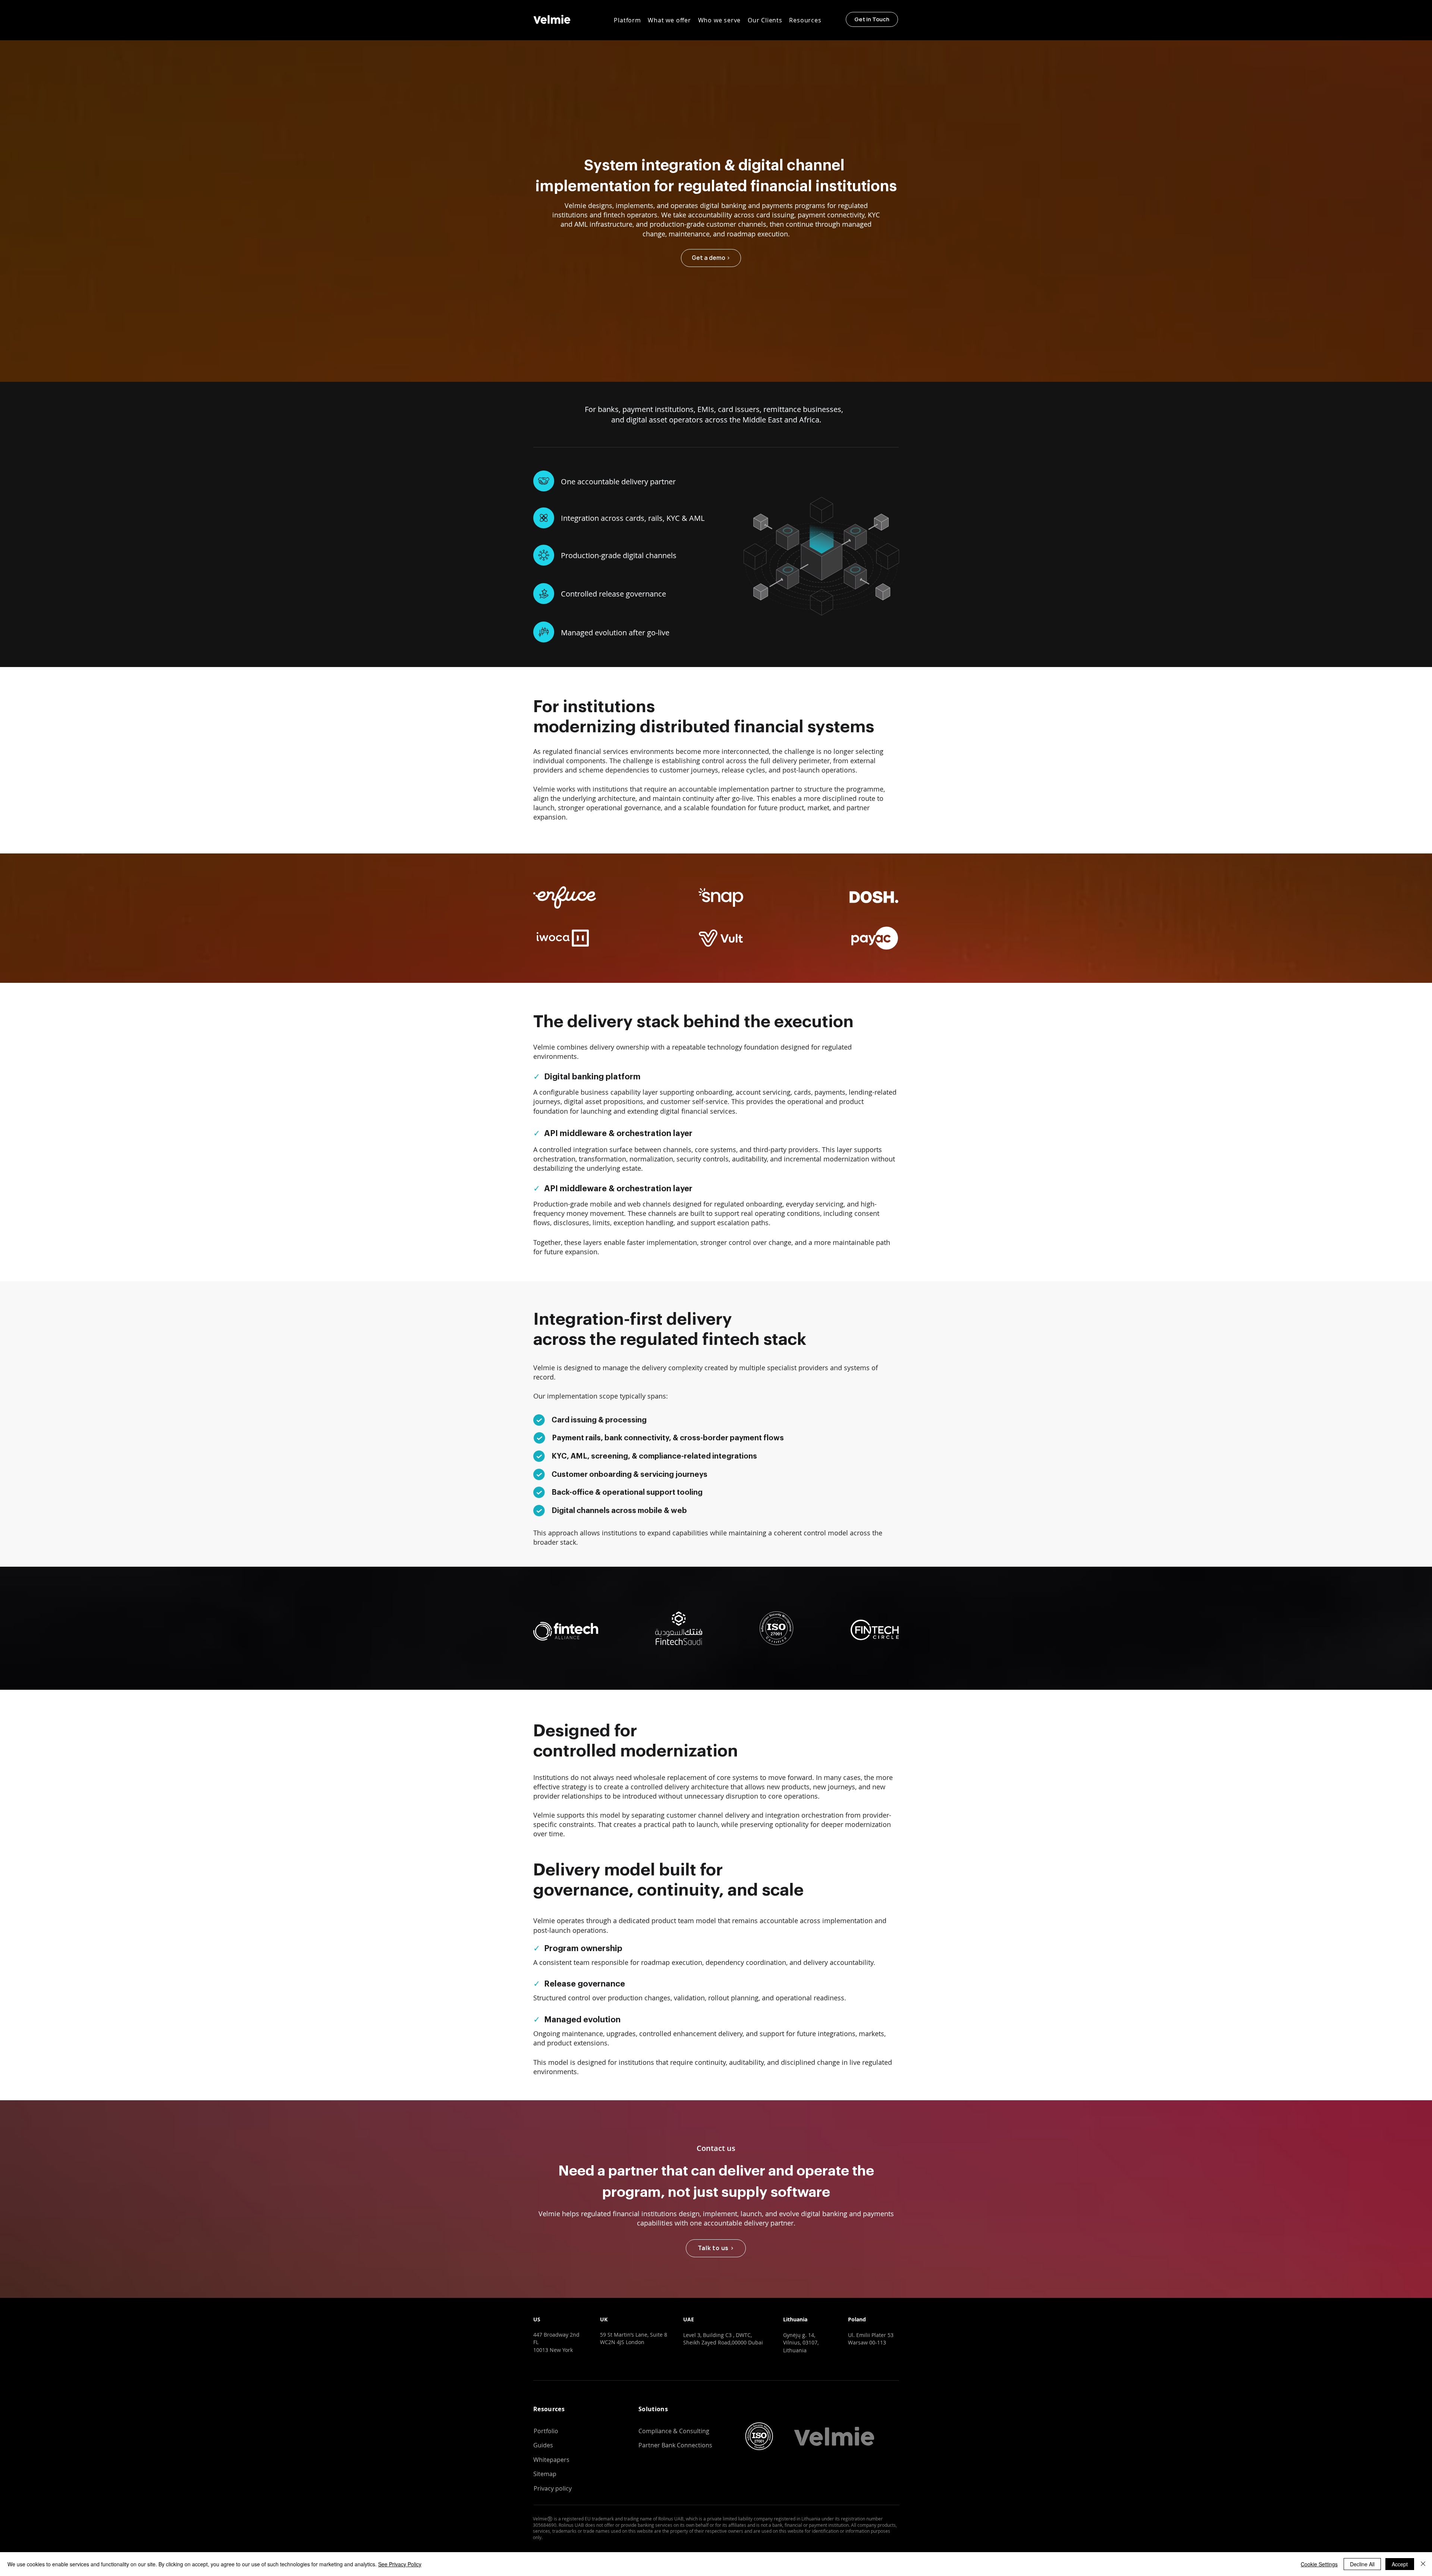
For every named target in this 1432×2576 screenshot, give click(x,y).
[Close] (1423, 2564)
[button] (627, 20)
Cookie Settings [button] (1319, 2564)
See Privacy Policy (400, 2564)
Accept (1400, 2564)
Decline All (1362, 2564)
